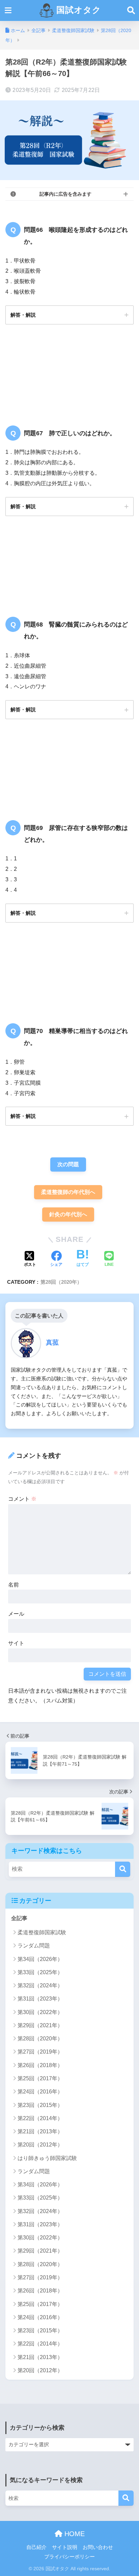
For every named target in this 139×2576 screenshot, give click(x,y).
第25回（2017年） (40, 2078)
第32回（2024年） (40, 1985)
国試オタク (77, 10)
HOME (74, 2534)
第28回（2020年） (61, 1282)
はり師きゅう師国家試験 (47, 2158)
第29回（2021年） (40, 2025)
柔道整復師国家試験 (42, 1932)
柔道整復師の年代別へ (68, 1192)
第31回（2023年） (40, 1999)
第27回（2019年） (40, 2052)
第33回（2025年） (40, 1972)
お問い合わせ (98, 2547)
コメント (22, 1499)
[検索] (123, 1869)
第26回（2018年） (40, 2065)
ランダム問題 (34, 1946)
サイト (16, 1643)
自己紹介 (36, 2547)
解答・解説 (23, 315)
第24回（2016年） (40, 2092)
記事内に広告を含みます (65, 194)
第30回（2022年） (40, 2012)
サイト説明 (65, 2547)
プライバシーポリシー (69, 2557)
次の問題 (68, 1164)
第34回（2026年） (40, 1959)
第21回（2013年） (40, 2131)
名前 (13, 1585)
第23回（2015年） (40, 2105)
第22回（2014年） (40, 2118)
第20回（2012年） (40, 2145)
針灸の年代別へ (68, 1214)
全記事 (19, 1918)
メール (16, 1614)
